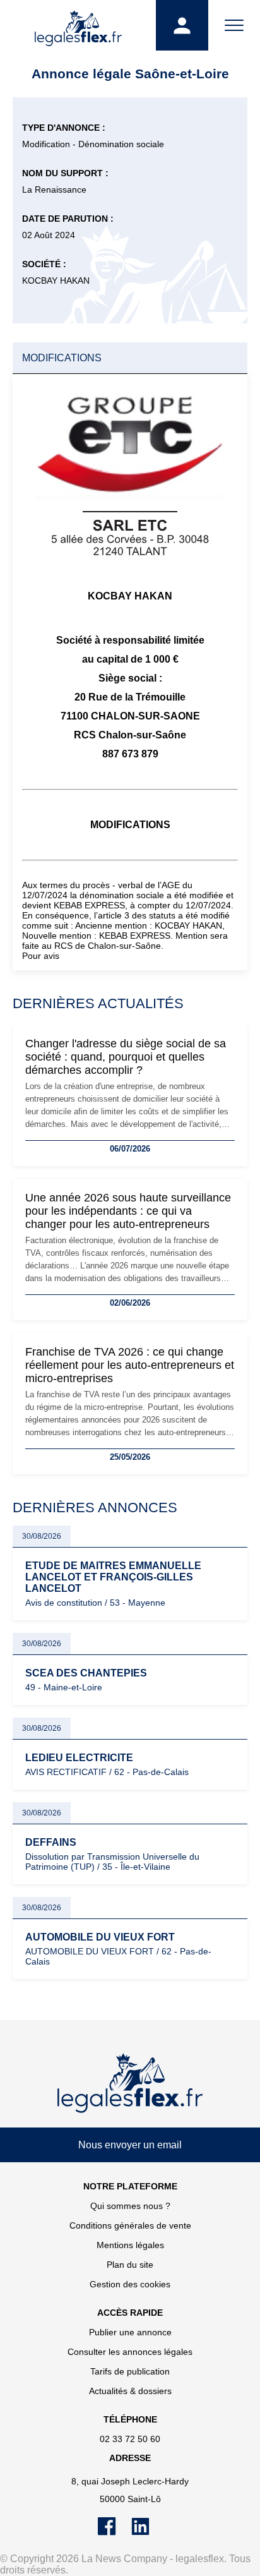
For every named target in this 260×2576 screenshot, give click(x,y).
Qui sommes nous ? (130, 2206)
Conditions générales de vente (130, 2225)
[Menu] (234, 25)
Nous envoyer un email (130, 2145)
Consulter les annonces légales (130, 2352)
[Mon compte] (182, 25)
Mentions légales (130, 2245)
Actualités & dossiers (130, 2391)
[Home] (130, 2083)
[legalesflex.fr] (78, 25)
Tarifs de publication (130, 2371)
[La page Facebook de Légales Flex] (115, 2532)
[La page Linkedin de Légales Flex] (147, 2532)
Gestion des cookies (130, 2284)
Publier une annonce (130, 2332)
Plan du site (130, 2265)
